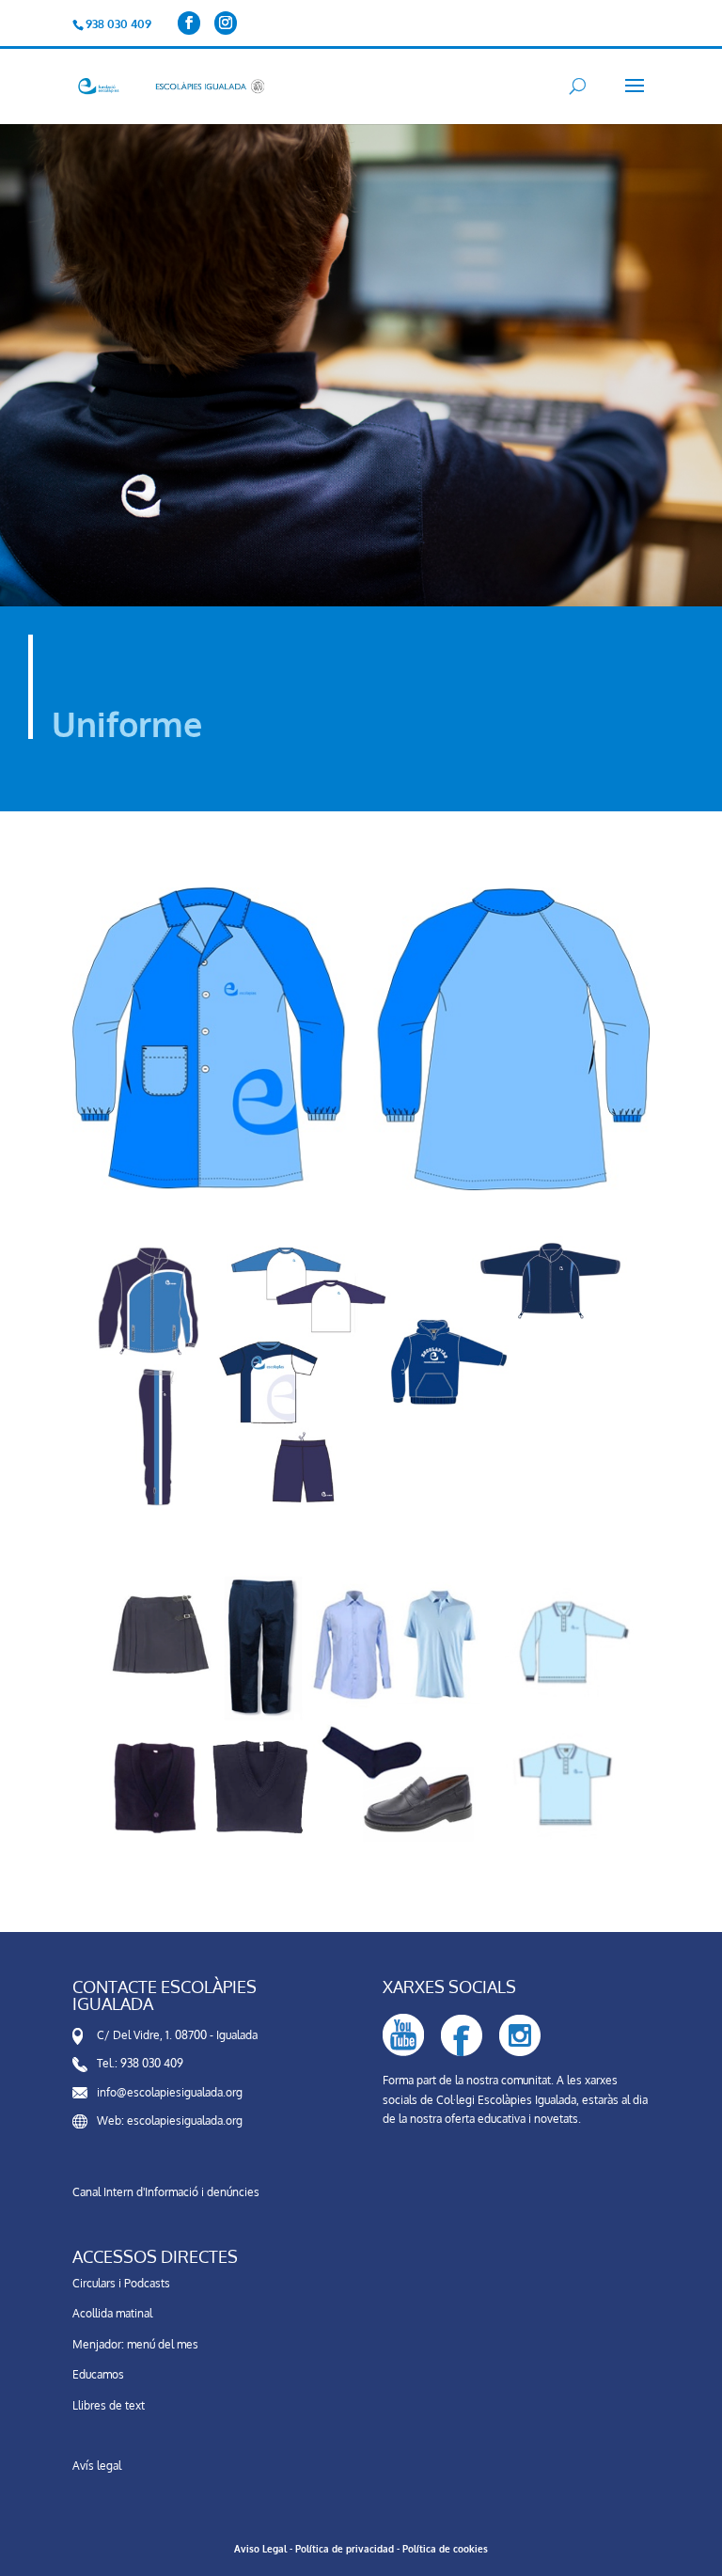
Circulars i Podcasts (121, 2283)
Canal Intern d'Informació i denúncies (166, 2192)
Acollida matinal (112, 2313)
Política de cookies (445, 2549)
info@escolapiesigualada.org (170, 2092)
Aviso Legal (260, 2549)
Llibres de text (109, 2405)
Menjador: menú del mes (135, 2344)
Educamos (98, 2374)
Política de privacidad (345, 2549)
